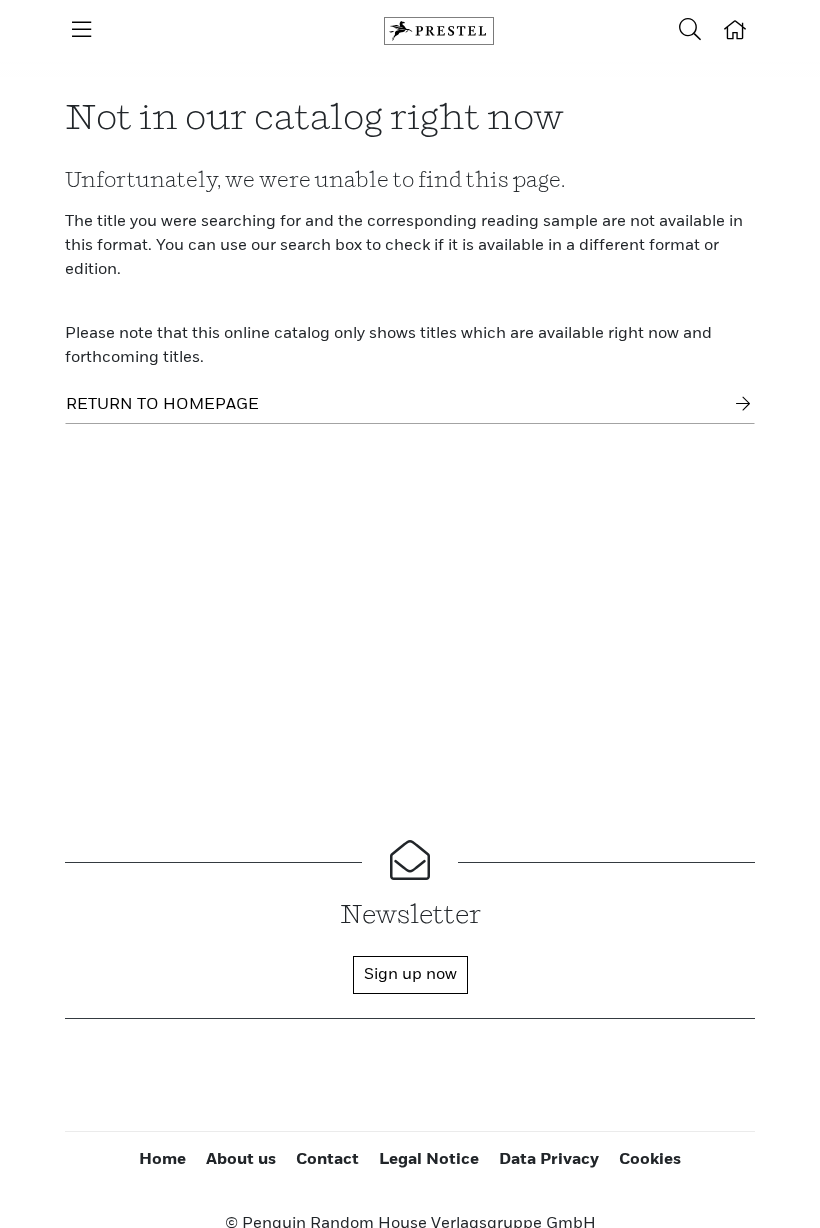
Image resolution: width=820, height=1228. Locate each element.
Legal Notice (429, 1160)
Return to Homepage (162, 405)
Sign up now (410, 975)
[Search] (690, 31)
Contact (327, 1160)
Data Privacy (549, 1160)
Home (162, 1160)
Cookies (650, 1160)
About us (241, 1160)
